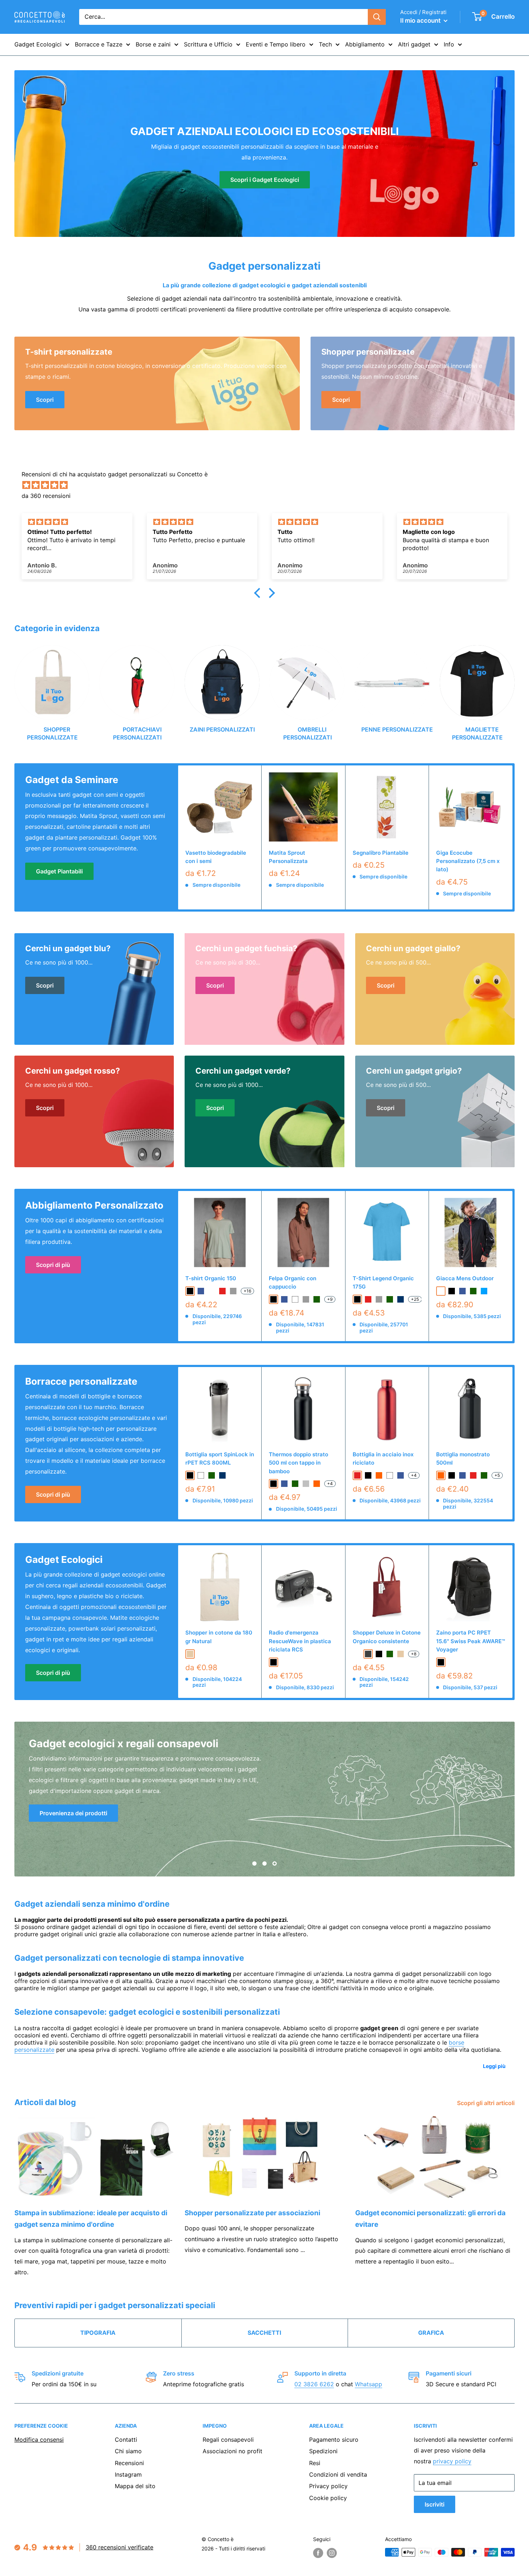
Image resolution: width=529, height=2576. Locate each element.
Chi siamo (128, 2451)
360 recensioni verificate (119, 2547)
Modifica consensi (39, 2440)
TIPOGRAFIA (98, 2333)
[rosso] (222, 1291)
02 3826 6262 (314, 2384)
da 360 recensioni (46, 496)
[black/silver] (441, 1291)
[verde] (317, 1299)
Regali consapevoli (228, 2440)
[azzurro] (484, 1291)
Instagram (128, 2474)
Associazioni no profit (232, 2451)
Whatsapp (369, 2384)
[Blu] (284, 1484)
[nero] (190, 1291)
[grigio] (233, 1291)
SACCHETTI (264, 2333)
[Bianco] (390, 1475)
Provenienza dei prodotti (73, 1813)
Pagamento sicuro (334, 2440)
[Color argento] (306, 1484)
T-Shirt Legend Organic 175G (383, 1282)
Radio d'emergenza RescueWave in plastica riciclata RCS (300, 1641)
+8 (414, 1654)
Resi (315, 2463)
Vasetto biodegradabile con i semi (216, 857)
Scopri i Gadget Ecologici (265, 180)
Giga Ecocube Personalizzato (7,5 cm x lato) (468, 861)
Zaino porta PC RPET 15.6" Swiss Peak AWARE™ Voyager (471, 1641)
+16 (247, 1291)
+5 (497, 1475)
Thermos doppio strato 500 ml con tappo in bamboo (299, 1463)
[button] (259, 593)
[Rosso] (357, 1475)
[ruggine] (357, 1654)
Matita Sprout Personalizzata (288, 857)
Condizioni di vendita (338, 2474)
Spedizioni (323, 2451)
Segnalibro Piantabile (381, 853)
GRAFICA (431, 2333)
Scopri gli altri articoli (487, 2103)
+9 (330, 1299)
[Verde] (295, 1484)
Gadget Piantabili (59, 871)
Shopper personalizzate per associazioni (252, 2213)
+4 (330, 1483)
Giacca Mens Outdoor (465, 1278)
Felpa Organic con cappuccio (293, 1282)
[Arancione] (317, 1484)
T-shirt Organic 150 (211, 1278)
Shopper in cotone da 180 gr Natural (219, 1637)
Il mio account (421, 21)
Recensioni (129, 2463)
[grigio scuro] (368, 1654)
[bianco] (295, 1299)
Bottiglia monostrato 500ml (463, 1458)
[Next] (514, 686)
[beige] (190, 1654)
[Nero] (273, 1484)
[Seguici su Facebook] (318, 2553)
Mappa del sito (135, 2486)
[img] (268, 485)
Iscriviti (435, 2504)
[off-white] (212, 1291)
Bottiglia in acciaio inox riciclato (383, 1458)
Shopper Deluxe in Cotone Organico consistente (387, 1637)
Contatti (126, 2440)
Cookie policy (328, 2498)
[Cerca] (377, 17)
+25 (415, 1299)
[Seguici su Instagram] (332, 2553)
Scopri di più (53, 1265)
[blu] (201, 1291)
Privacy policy (328, 2486)
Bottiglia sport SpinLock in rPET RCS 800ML (220, 1458)
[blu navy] (401, 1299)
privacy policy (452, 2461)
